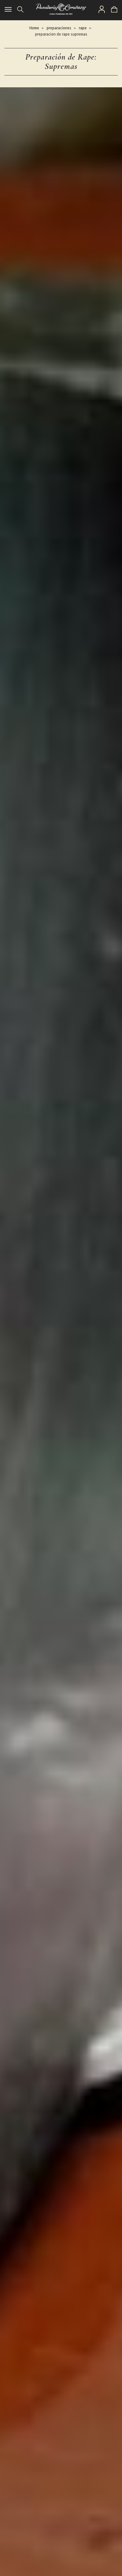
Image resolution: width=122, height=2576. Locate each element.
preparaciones (59, 28)
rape (83, 28)
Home (34, 28)
